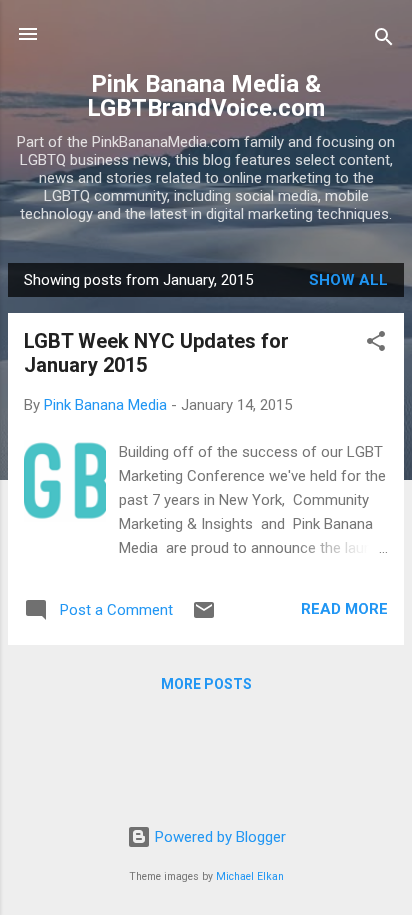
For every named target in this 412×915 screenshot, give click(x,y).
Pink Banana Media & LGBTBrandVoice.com (206, 96)
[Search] (384, 40)
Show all (348, 280)
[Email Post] (204, 617)
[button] (376, 344)
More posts (206, 684)
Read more (344, 609)
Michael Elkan (250, 876)
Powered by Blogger (218, 837)
